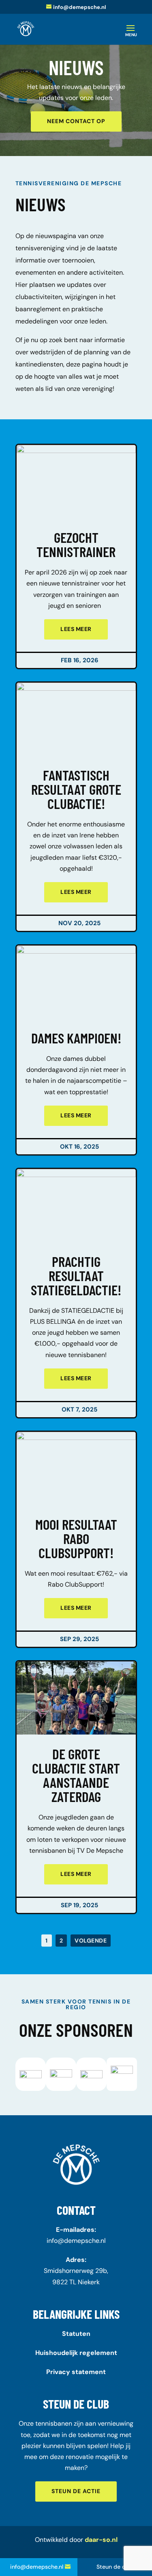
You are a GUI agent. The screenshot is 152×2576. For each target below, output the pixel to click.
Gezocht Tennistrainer (76, 544)
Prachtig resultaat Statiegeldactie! (76, 1275)
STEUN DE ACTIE (76, 2491)
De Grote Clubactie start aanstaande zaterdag (76, 1775)
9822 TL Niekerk (76, 2282)
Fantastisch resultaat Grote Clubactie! (76, 789)
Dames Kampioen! (76, 1050)
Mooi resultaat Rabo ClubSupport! (76, 1538)
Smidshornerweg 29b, (76, 2271)
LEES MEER (76, 629)
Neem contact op (76, 121)
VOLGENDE (91, 1941)
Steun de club (115, 2567)
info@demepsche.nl (76, 2241)
